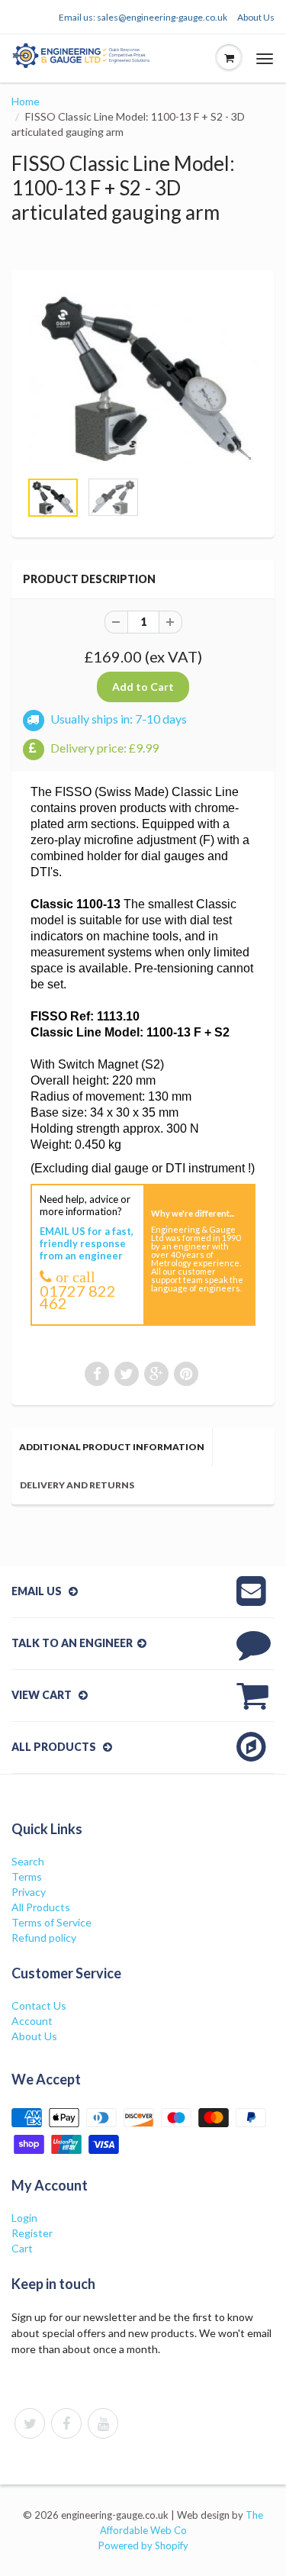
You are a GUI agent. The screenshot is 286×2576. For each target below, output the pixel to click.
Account (32, 2021)
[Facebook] (66, 2423)
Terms (27, 1876)
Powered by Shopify (143, 2545)
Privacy (29, 1892)
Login (24, 2218)
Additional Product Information (112, 1447)
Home (26, 101)
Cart (22, 2248)
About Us (256, 17)
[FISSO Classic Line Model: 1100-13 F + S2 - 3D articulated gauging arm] (143, 377)
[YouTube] (103, 2423)
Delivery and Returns (77, 1485)
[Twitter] (30, 2423)
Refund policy (44, 1938)
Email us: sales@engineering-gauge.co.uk (143, 17)
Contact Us (39, 2005)
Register (32, 2233)
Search (28, 1861)
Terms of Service (51, 1922)
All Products (41, 1907)
